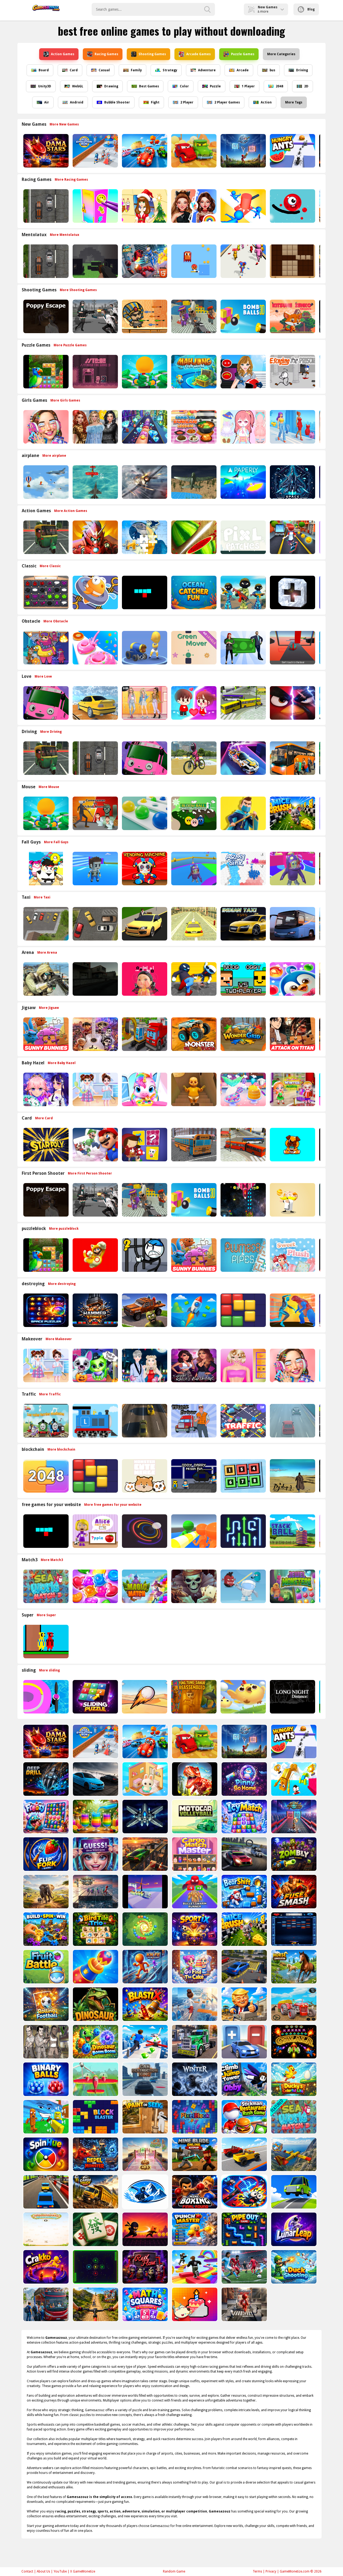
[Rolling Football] (45, 2004)
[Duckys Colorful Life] (293, 2079)
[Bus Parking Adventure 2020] (292, 758)
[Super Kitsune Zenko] (292, 316)
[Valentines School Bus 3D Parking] (45, 703)
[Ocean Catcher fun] (193, 592)
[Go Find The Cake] (194, 1967)
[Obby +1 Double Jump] (293, 1779)
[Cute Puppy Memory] (292, 1145)
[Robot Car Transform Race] (144, 151)
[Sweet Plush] (292, 1255)
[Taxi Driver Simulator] (144, 924)
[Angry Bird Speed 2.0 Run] (292, 703)
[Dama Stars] (45, 151)
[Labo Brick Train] (95, 1421)
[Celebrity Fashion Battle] (193, 206)
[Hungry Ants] (292, 151)
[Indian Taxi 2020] (243, 924)
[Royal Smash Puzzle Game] (95, 1967)
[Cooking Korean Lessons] (193, 427)
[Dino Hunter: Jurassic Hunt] (194, 1779)
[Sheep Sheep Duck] (45, 648)
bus (272, 70)
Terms (257, 2571)
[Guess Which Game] (95, 1854)
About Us (43, 2571)
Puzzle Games (243, 54)
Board (44, 70)
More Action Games (71, 511)
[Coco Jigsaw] (95, 1034)
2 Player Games (227, 102)
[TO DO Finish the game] (95, 372)
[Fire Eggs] (243, 1697)
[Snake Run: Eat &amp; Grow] (145, 1892)
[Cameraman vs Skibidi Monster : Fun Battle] (95, 813)
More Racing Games (71, 180)
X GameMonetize (83, 2571)
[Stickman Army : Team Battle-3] (243, 592)
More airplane (54, 456)
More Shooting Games (78, 290)
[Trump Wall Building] (244, 2004)
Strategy (170, 70)
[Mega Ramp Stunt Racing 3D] (244, 1854)
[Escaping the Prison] (292, 372)
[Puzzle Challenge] (144, 537)
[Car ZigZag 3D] (243, 758)
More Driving (51, 732)
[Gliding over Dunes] (144, 1697)
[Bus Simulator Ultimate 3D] (292, 924)
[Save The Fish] (95, 592)
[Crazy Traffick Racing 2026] (144, 1421)
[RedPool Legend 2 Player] (45, 1642)
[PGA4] (95, 261)
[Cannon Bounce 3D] (243, 316)
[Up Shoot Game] (243, 151)
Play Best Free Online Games (46, 9)
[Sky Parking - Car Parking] (95, 703)
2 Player (187, 102)
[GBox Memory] (45, 592)
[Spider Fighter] (292, 1310)
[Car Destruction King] (145, 2079)
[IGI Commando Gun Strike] (45, 979)
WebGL (78, 86)
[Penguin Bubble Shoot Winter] (292, 979)
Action (266, 102)
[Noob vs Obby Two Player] (243, 979)
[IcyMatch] (244, 1817)
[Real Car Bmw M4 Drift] (95, 1779)
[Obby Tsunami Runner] (45, 2117)
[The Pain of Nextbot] (95, 979)
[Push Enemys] (193, 1531)
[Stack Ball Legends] (292, 1531)
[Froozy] (45, 1817)
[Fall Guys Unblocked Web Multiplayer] (193, 869)
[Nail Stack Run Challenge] (144, 427)
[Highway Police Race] (45, 206)
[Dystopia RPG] (292, 1476)
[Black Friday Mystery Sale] (95, 427)
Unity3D (45, 86)
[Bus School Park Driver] (193, 1145)
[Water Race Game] (194, 2004)
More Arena (47, 953)
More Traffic (50, 1394)
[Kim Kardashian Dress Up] (193, 1365)
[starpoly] (45, 1145)
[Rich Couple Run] (243, 648)
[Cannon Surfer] (144, 648)
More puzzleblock (64, 1229)
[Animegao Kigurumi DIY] (45, 1089)
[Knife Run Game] (145, 1967)
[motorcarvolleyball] (194, 1817)
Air (47, 102)
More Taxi (42, 897)
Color (184, 86)
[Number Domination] (243, 1476)
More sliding (49, 1670)
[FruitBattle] (45, 1967)
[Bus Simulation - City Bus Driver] (243, 1145)
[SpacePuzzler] (45, 1310)
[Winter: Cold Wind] (194, 2079)
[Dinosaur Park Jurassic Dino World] (95, 2004)
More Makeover (59, 1339)
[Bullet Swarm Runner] (194, 1892)
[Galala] (293, 2042)
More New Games (64, 124)
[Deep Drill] (45, 1779)
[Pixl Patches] (243, 537)
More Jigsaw (49, 1008)
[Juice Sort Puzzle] (95, 1817)
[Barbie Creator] (243, 1365)
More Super (46, 1615)
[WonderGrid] (243, 1034)
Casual (104, 70)
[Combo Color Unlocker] (144, 813)
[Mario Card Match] (95, 1145)
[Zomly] (293, 1854)
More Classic (50, 566)
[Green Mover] (193, 648)
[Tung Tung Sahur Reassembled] (193, 1697)
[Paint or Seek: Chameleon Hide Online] (145, 2117)
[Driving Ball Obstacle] (45, 1697)
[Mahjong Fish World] (193, 372)
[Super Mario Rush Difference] (95, 1255)
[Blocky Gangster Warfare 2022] (193, 316)
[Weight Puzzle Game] (95, 1892)
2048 (279, 86)
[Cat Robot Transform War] (144, 261)
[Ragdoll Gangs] (193, 979)
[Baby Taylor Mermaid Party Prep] (243, 1089)
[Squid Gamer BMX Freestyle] (193, 758)
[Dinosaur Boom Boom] (95, 2042)
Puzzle (215, 86)
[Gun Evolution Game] (293, 1817)
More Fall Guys (56, 842)
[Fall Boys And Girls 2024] (292, 869)
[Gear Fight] (45, 1929)
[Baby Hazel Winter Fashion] (292, 1089)
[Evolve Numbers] (45, 1476)
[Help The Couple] (193, 703)
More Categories (281, 54)
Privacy (271, 2571)
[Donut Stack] (95, 648)
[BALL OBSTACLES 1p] (292, 648)
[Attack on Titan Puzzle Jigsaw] (292, 1034)
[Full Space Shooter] (145, 1817)
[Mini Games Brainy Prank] (145, 1779)
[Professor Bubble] (292, 1200)
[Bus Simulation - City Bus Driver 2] (243, 703)
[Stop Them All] (243, 206)
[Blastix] (145, 2004)
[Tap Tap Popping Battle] (292, 592)
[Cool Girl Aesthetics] (45, 427)
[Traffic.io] (243, 1421)
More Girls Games (65, 400)
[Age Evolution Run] (95, 151)
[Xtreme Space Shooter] (243, 1200)
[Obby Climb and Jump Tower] (244, 2079)
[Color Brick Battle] (293, 1929)
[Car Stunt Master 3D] (145, 2042)
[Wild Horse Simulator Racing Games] (293, 1967)
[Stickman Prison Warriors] (144, 1255)
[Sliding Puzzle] (95, 1697)
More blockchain (61, 1449)
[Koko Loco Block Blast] (243, 1310)
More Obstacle (56, 621)
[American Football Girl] (243, 372)
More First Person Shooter (90, 1173)
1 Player (248, 86)
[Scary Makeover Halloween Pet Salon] (95, 1365)
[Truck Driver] (193, 1421)
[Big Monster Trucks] (193, 1034)
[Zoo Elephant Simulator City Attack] (45, 1892)
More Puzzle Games (70, 345)
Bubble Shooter (117, 102)
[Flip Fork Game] (45, 1854)
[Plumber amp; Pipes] (243, 1255)
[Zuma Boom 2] (145, 1929)
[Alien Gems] (243, 1586)
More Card (44, 1118)
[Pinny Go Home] (244, 1779)
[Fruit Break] (193, 537)
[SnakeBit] (144, 592)
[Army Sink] (243, 869)
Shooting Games (152, 54)
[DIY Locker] (95, 206)
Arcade (243, 70)
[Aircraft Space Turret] (144, 482)
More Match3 (52, 1560)
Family (136, 70)
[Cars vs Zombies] (144, 1310)
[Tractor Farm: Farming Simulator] (293, 2004)
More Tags (294, 102)
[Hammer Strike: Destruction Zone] (95, 1310)
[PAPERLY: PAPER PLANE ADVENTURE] (243, 482)
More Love (43, 676)
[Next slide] (322, 151)
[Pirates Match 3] (193, 1586)
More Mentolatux (65, 235)
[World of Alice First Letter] (95, 1531)
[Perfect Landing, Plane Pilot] (95, 2079)
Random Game (174, 2571)
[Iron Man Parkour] (95, 537)
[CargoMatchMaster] (194, 1854)
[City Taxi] (193, 924)
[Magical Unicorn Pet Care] (144, 1089)
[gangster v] (45, 2042)
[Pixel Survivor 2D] (193, 261)
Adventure (207, 70)
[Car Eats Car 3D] (193, 151)
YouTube (60, 2571)
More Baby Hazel (62, 1063)
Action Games (63, 54)
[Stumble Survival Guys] (45, 869)
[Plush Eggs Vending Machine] (144, 869)
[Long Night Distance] (292, 1697)
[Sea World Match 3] (45, 1586)
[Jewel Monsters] (292, 1586)
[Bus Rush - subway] (292, 537)
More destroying (62, 1284)
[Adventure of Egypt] (144, 316)
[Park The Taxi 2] (45, 924)
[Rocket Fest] (193, 1310)
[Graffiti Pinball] (292, 206)
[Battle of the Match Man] (243, 813)
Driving (302, 70)
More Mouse (49, 787)
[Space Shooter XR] (292, 482)
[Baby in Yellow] (193, 1089)
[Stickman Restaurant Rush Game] (244, 2117)
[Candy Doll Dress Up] (243, 427)
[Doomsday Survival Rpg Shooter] (95, 316)
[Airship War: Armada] (95, 482)
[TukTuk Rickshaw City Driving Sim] (45, 537)
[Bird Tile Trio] (95, 1929)
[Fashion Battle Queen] (292, 427)
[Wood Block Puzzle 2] (292, 261)
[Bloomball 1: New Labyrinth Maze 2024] (193, 813)
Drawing (111, 86)
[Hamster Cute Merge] (144, 1476)
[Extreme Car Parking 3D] (145, 1854)
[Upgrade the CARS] (244, 2042)
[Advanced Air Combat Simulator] (193, 482)
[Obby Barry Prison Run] (193, 1476)
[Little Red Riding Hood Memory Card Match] (144, 1145)
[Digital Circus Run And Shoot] (243, 261)
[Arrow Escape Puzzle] (243, 1531)
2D (306, 86)
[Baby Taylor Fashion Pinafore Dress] (95, 1089)
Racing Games (106, 54)
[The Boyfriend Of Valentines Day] (144, 1365)
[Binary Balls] (45, 2079)
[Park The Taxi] (95, 924)
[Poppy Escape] (45, 316)
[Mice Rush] (292, 813)
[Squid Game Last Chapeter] (144, 979)
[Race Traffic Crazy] (292, 1421)
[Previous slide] (21, 151)
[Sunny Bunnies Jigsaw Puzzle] (45, 1034)
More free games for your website (113, 1505)
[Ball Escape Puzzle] (144, 1531)
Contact (27, 2571)
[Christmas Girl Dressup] (144, 206)
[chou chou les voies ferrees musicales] (45, 1421)
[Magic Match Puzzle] (144, 1586)
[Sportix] (194, 1929)
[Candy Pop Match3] (95, 1586)
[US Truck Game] (194, 2042)
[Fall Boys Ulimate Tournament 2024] (95, 869)
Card (74, 70)
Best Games (149, 86)
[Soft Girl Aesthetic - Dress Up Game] (144, 703)
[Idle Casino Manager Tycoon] (144, 372)
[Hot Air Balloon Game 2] (45, 482)
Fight (155, 102)
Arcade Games (198, 54)
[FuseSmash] (293, 1892)
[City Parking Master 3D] (244, 1967)
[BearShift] (244, 1892)
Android (77, 102)
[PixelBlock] (194, 2117)
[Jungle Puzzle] (45, 372)
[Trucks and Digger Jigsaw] (144, 1034)
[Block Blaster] (95, 2117)
